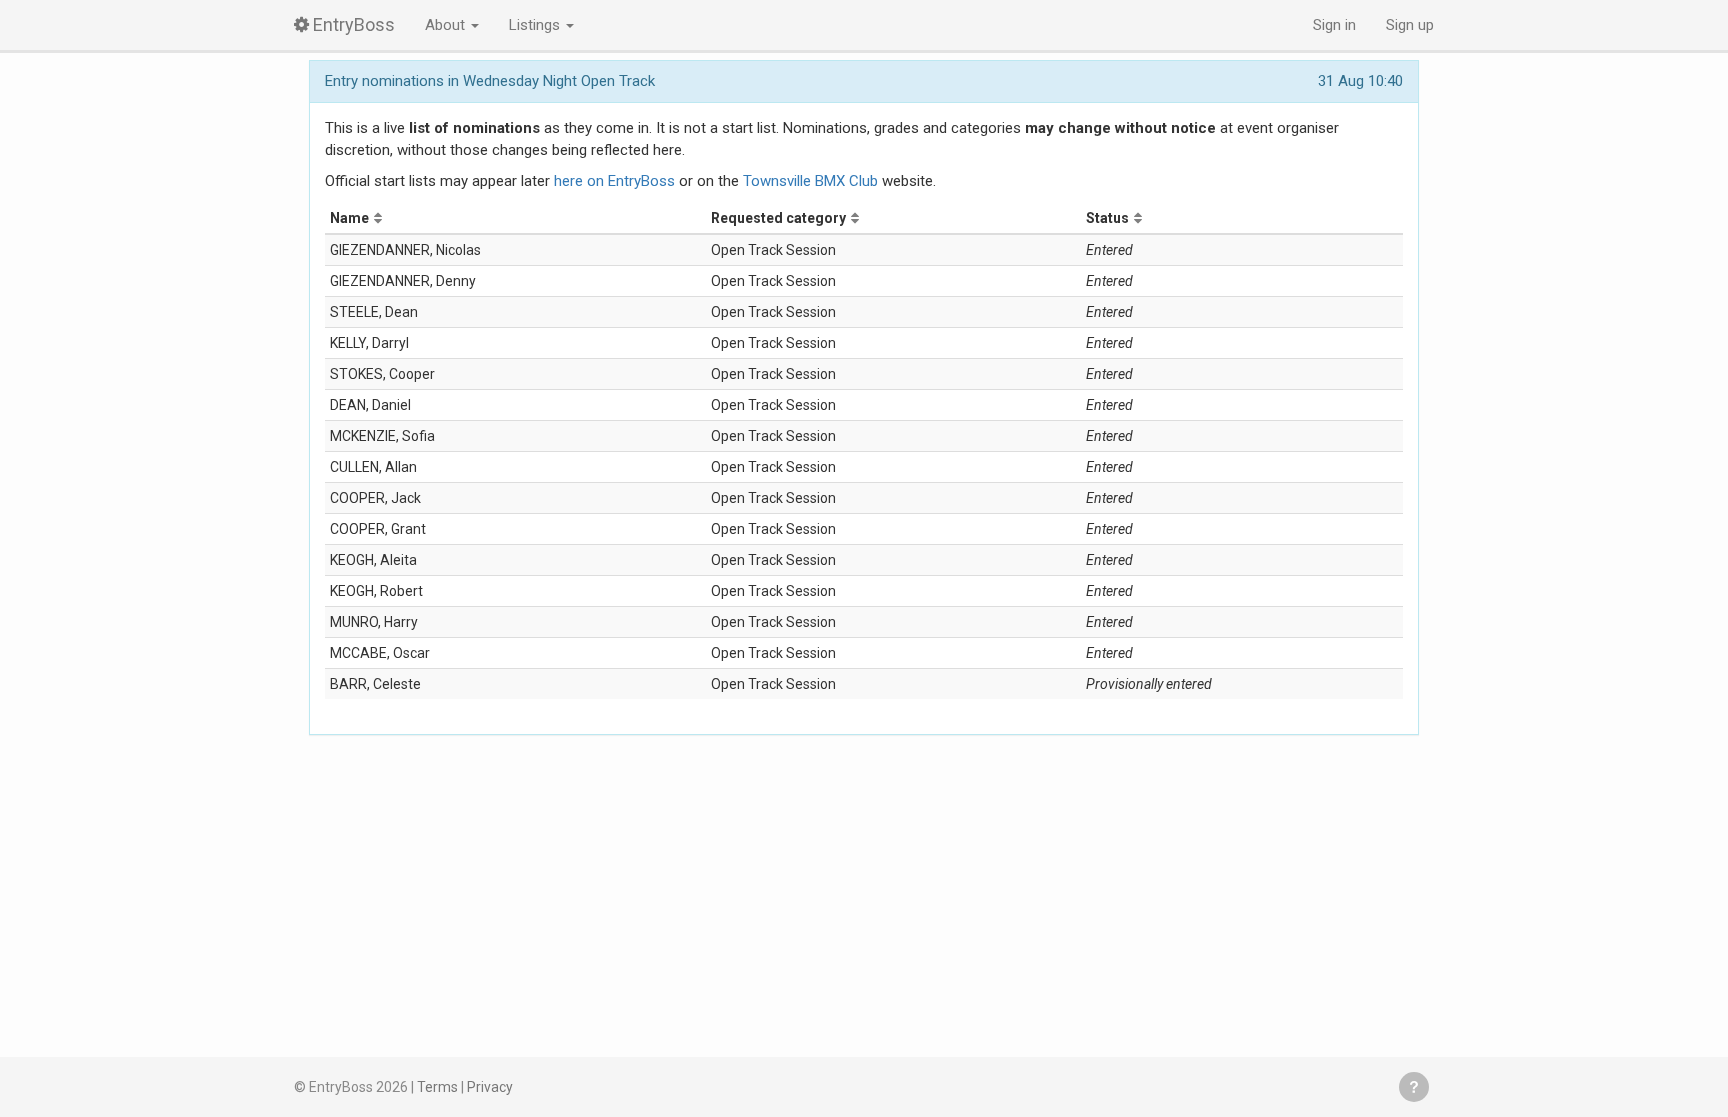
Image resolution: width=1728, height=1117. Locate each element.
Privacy (490, 1087)
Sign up (1410, 25)
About (447, 25)
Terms (437, 1087)
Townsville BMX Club (810, 181)
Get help (1414, 1087)
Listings (536, 25)
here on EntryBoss (614, 181)
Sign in (1334, 25)
